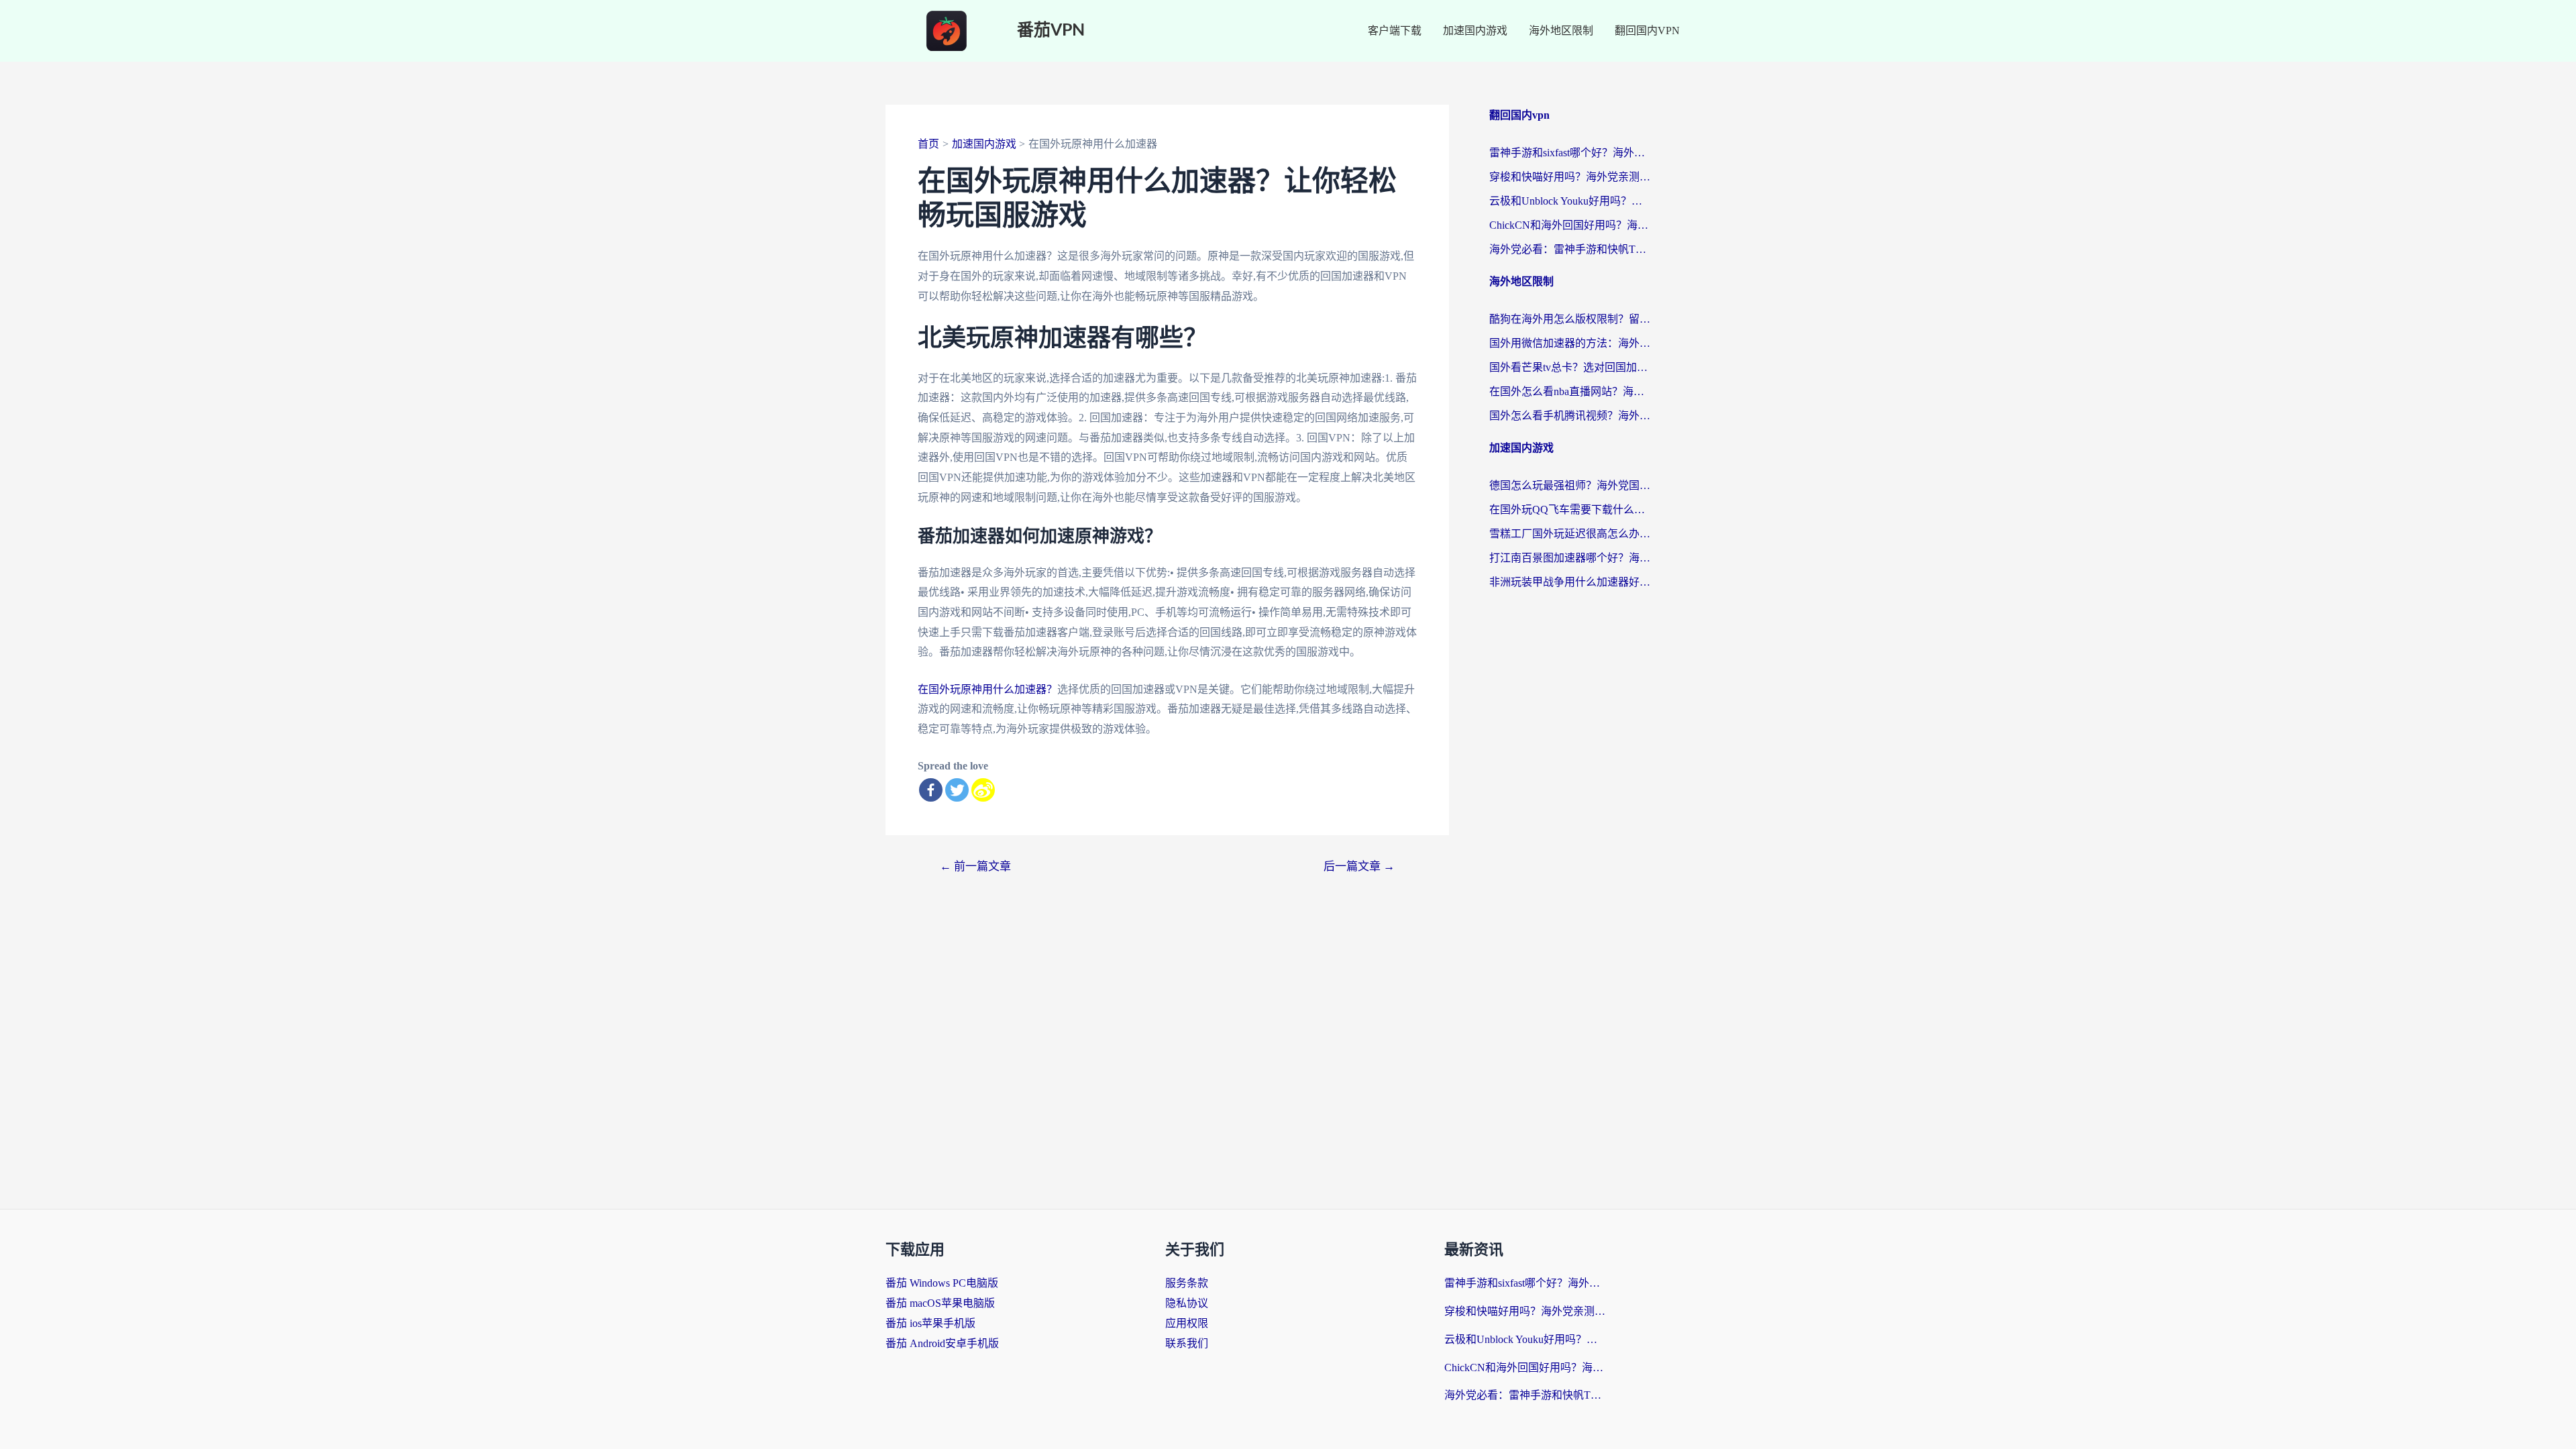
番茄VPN (1051, 31)
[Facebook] (931, 790)
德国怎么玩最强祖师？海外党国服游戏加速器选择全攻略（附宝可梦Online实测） (1570, 485)
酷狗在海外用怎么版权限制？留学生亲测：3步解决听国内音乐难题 (1570, 319)
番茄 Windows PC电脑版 (942, 1283)
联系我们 (1187, 1343)
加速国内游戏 (1475, 31)
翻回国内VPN (1647, 31)
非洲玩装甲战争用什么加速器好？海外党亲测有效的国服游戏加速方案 (1570, 582)
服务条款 (1187, 1283)
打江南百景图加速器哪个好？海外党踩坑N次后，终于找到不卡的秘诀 (1570, 558)
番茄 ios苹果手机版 (930, 1323)
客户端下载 (1395, 31)
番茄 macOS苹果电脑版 (940, 1303)
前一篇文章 (975, 866)
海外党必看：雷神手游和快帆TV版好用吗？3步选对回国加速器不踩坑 (1570, 249)
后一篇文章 (1359, 866)
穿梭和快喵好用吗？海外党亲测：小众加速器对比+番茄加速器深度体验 (1570, 177)
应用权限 (1187, 1323)
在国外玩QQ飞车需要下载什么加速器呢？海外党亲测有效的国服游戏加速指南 (1570, 509)
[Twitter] (957, 790)
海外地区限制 (1561, 31)
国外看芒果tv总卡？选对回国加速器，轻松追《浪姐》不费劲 (1570, 367)
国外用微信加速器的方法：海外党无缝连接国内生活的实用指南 (1570, 343)
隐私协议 (1187, 1303)
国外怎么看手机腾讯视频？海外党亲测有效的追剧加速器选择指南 (1570, 416)
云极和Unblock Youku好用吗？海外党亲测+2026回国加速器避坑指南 (1570, 201)
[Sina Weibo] (983, 790)
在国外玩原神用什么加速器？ (987, 689)
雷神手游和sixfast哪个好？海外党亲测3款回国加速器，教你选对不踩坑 (1570, 153)
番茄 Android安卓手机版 (942, 1343)
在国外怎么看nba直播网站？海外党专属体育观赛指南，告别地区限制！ (1570, 391)
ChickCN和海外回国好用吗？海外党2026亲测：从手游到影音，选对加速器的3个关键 (1570, 225)
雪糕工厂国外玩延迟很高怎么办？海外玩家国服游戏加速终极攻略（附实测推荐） (1570, 534)
